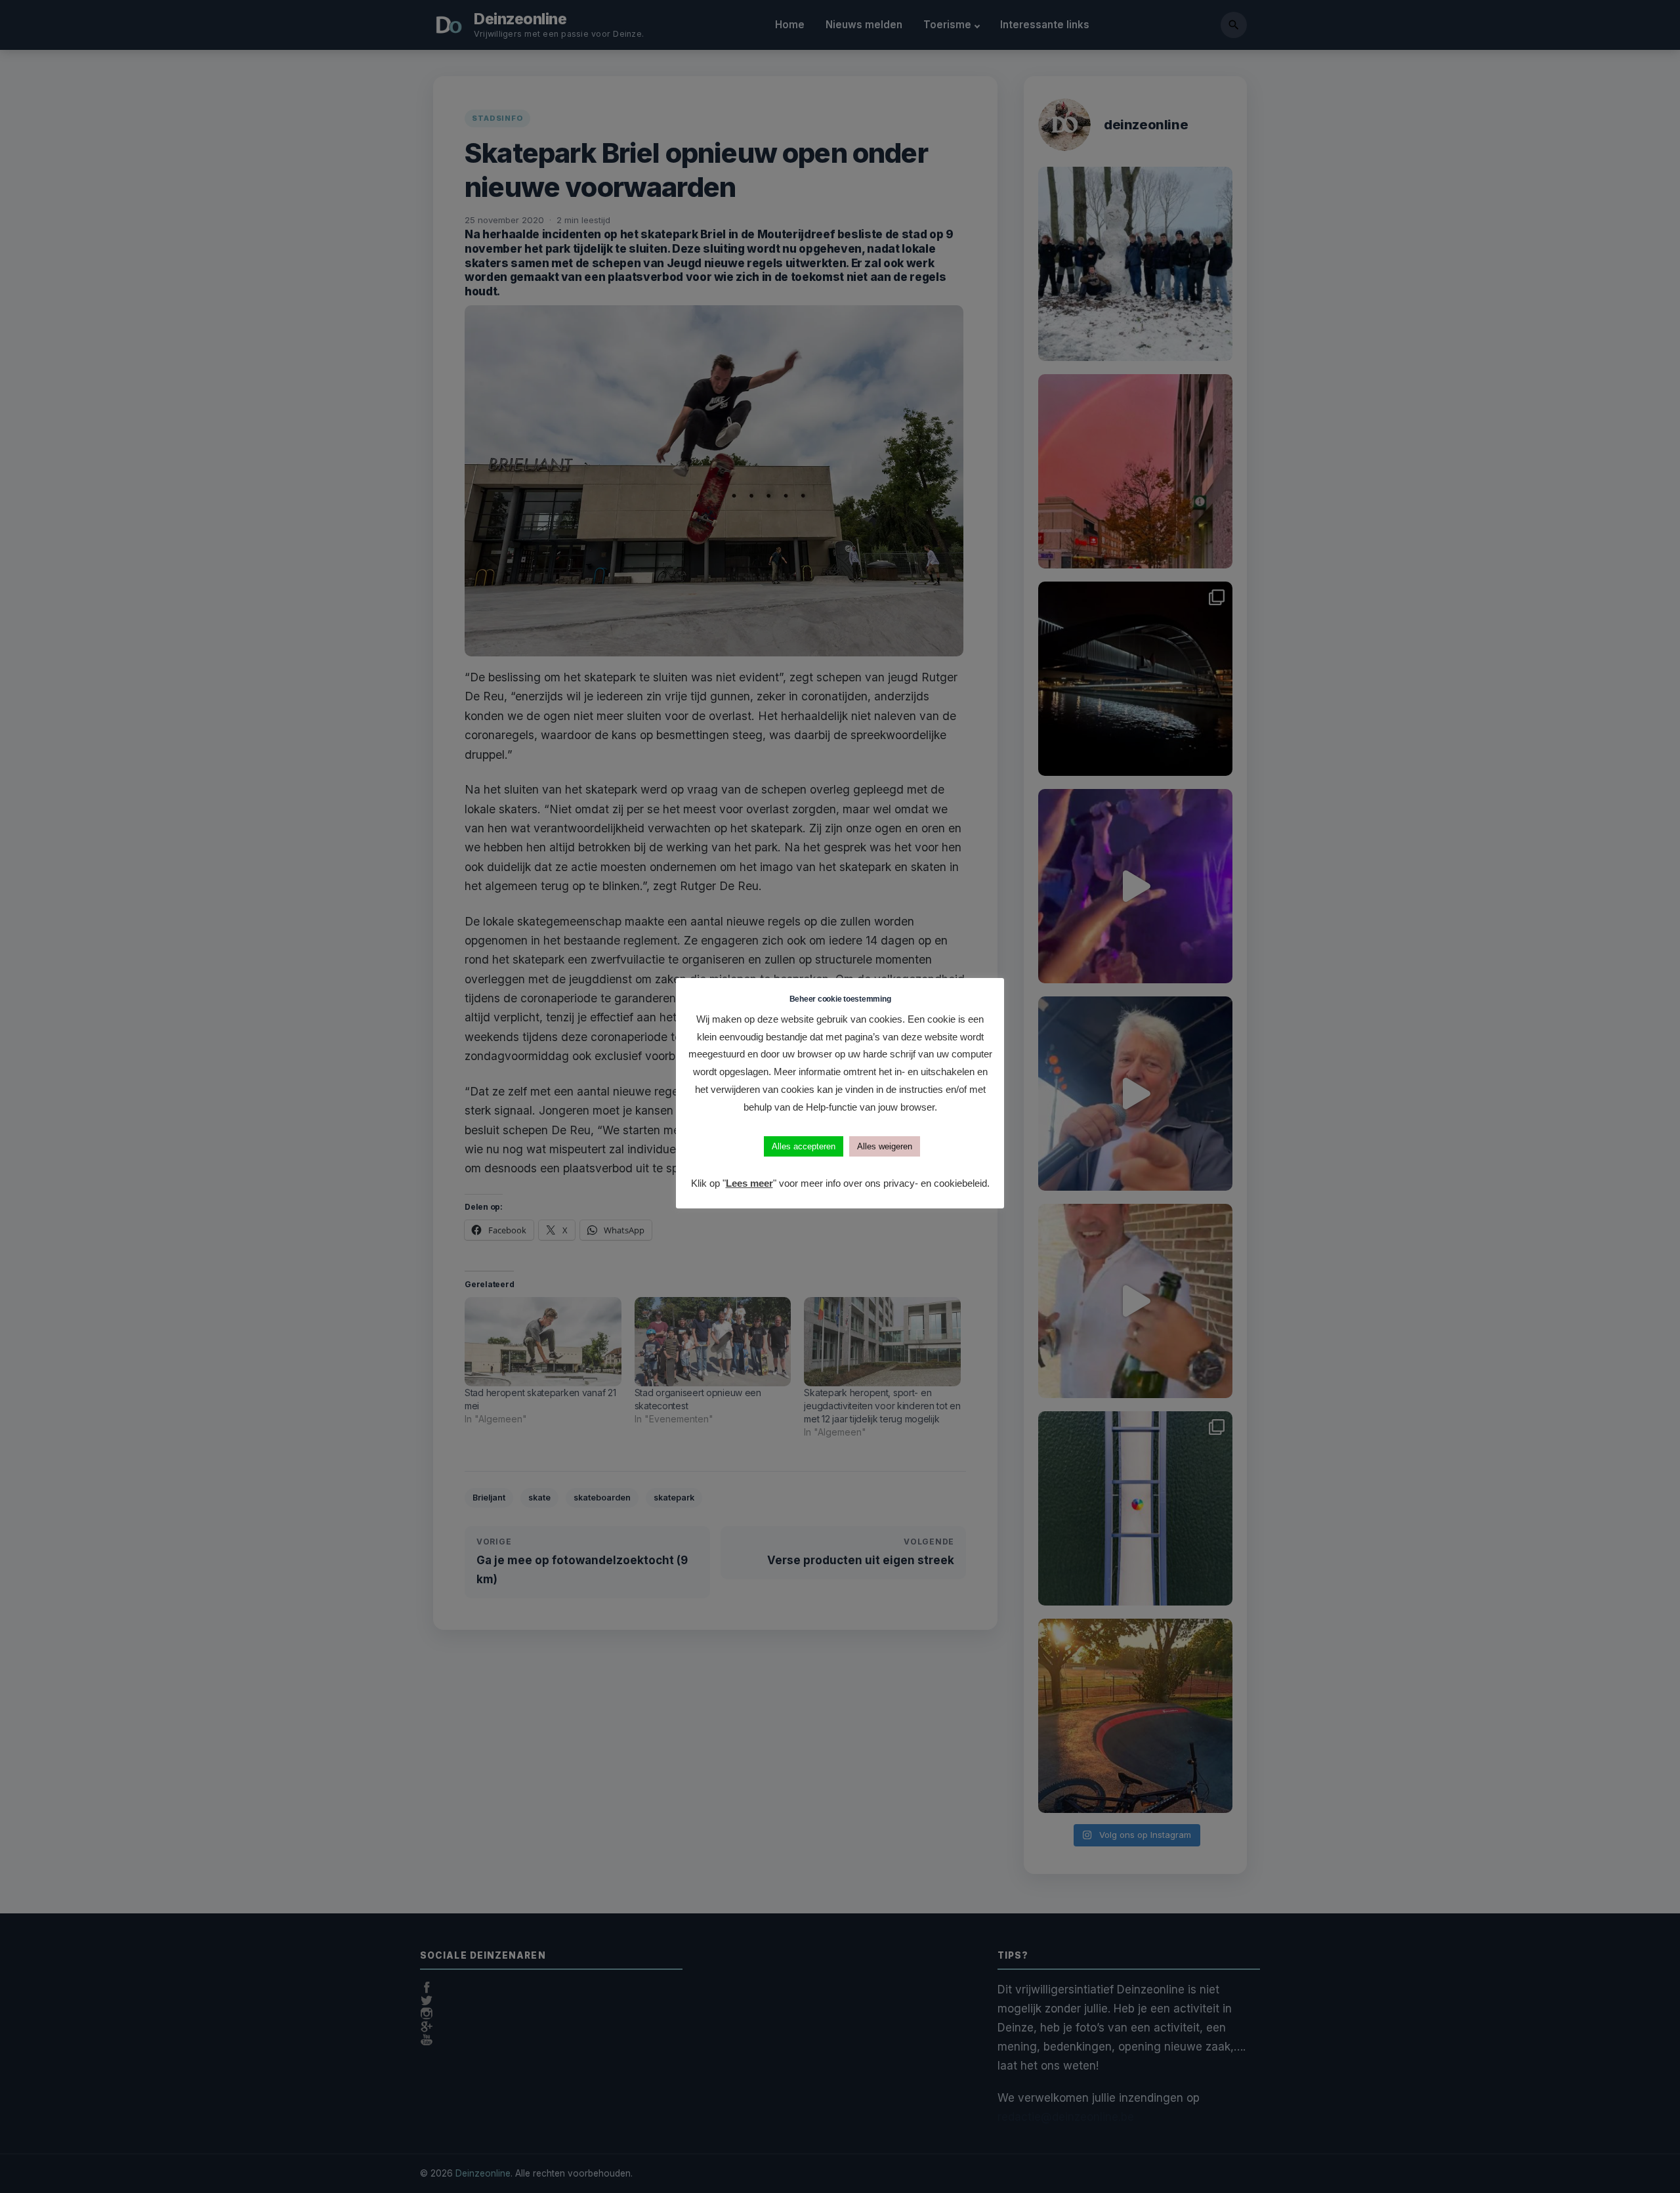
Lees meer (749, 1183)
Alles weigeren (885, 1146)
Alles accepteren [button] (804, 1146)
